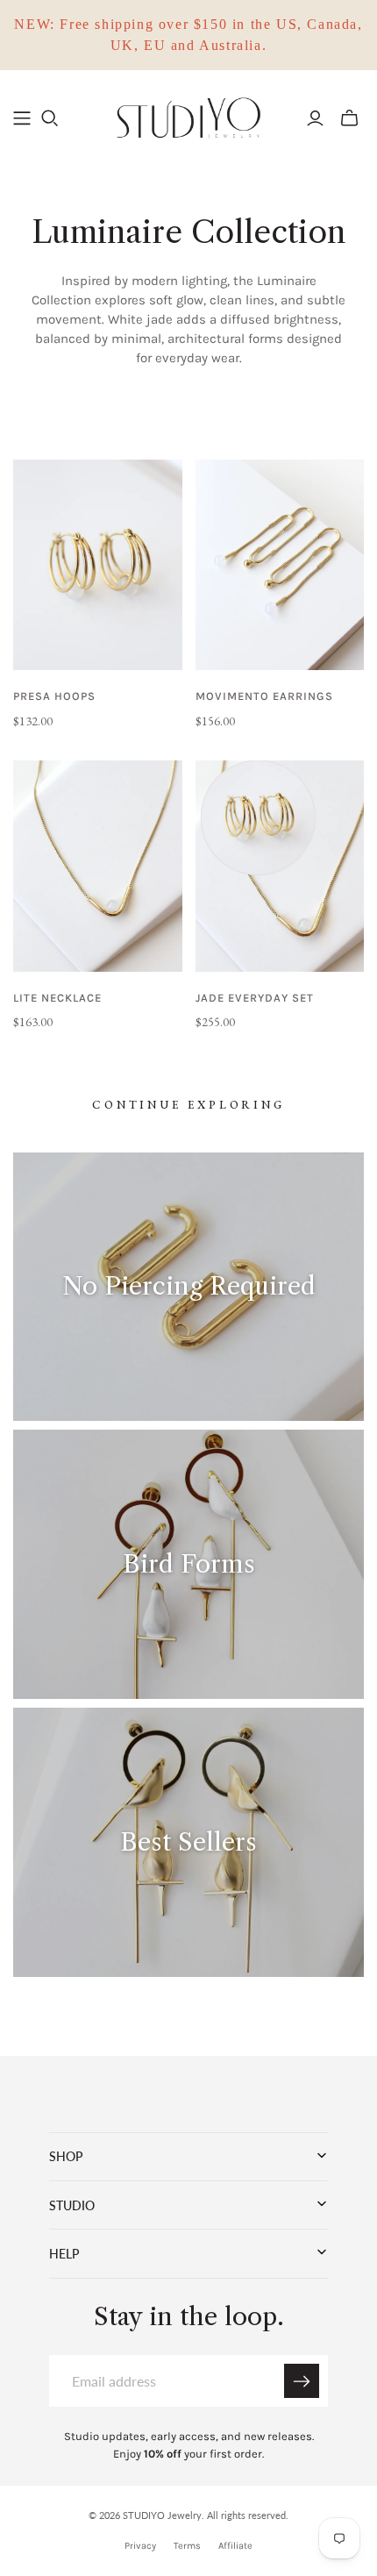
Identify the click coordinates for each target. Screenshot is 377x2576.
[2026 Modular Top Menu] (22, 118)
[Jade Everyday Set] (280, 866)
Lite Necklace (58, 998)
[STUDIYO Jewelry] (188, 116)
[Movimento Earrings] (280, 565)
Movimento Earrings (265, 696)
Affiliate (235, 2546)
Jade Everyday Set (255, 998)
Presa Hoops (54, 696)
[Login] (315, 118)
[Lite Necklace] (98, 866)
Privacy (140, 2546)
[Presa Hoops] (98, 565)
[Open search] (50, 118)
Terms (187, 2546)
